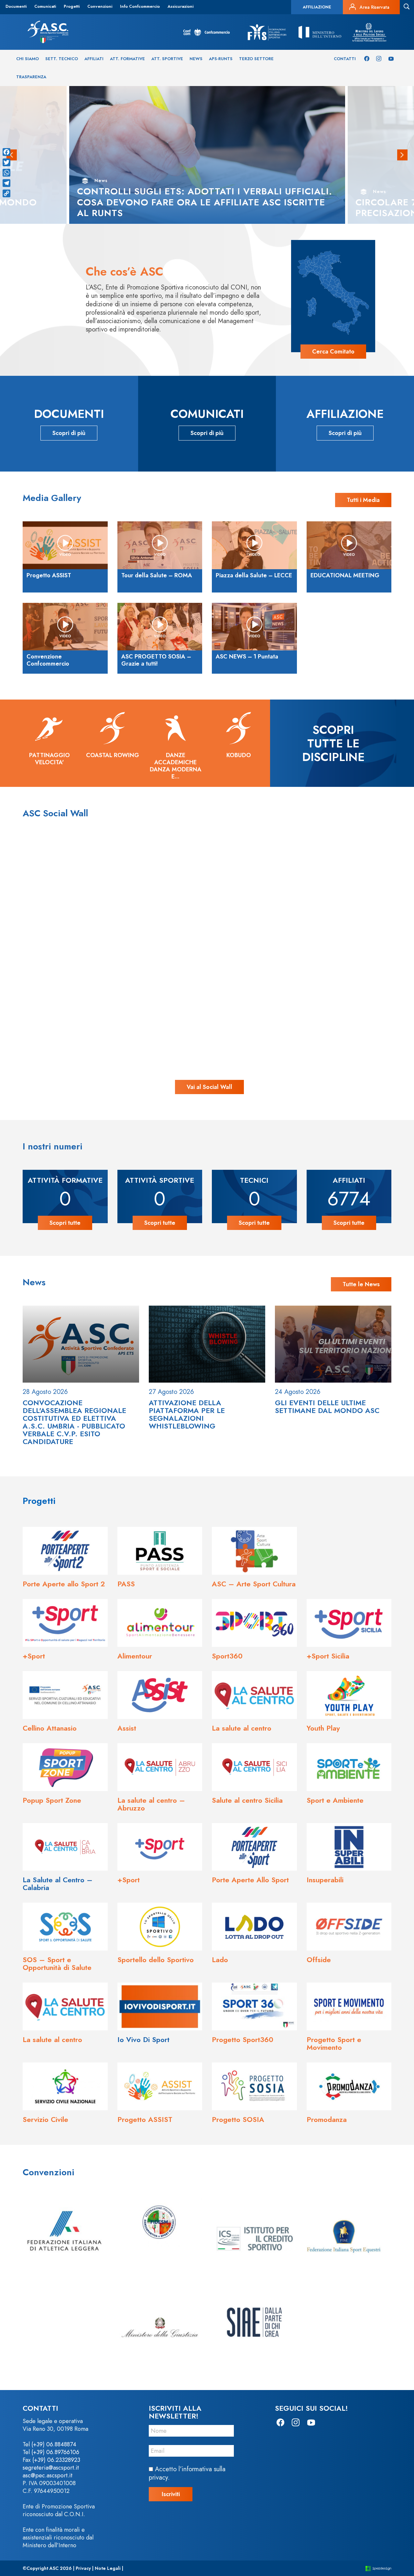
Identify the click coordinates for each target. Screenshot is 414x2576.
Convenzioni (100, 6)
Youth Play (323, 1728)
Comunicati (45, 6)
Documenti (16, 6)
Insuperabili (325, 1880)
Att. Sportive (167, 59)
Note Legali (108, 2568)
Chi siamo (27, 59)
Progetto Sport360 (243, 2039)
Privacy (83, 2568)
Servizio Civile (45, 2119)
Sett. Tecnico (62, 59)
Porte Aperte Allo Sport (250, 1880)
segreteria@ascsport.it (51, 2468)
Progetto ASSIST (145, 2119)
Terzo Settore (256, 59)
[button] (402, 155)
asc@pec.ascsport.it (48, 2475)
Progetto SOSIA (238, 2119)
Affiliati (94, 59)
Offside (319, 1960)
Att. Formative (127, 59)
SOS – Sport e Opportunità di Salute (57, 1963)
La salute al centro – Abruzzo (151, 1804)
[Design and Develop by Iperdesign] (378, 2568)
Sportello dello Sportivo (156, 1960)
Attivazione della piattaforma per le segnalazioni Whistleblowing (187, 1414)
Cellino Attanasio (50, 1728)
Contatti (345, 59)
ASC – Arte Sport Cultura (254, 1584)
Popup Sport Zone (52, 1800)
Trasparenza (31, 77)
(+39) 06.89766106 (55, 2452)
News (196, 59)
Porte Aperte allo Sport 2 (64, 1584)
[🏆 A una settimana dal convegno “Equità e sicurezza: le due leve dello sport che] (207, 893)
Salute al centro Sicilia (247, 1800)
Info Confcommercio (140, 6)
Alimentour (135, 1656)
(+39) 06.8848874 (54, 2444)
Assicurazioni (180, 6)
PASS (126, 1584)
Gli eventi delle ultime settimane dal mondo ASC (327, 1407)
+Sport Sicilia (328, 1656)
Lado (220, 1960)
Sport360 (227, 1656)
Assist (127, 1728)
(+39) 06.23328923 (56, 2460)
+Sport (34, 1656)
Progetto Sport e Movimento (334, 2043)
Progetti (72, 6)
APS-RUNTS (221, 59)
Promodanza (327, 2119)
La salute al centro (242, 1728)
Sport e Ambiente (335, 1800)
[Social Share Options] (46, 943)
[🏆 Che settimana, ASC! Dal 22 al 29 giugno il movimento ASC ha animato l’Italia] (95, 1005)
